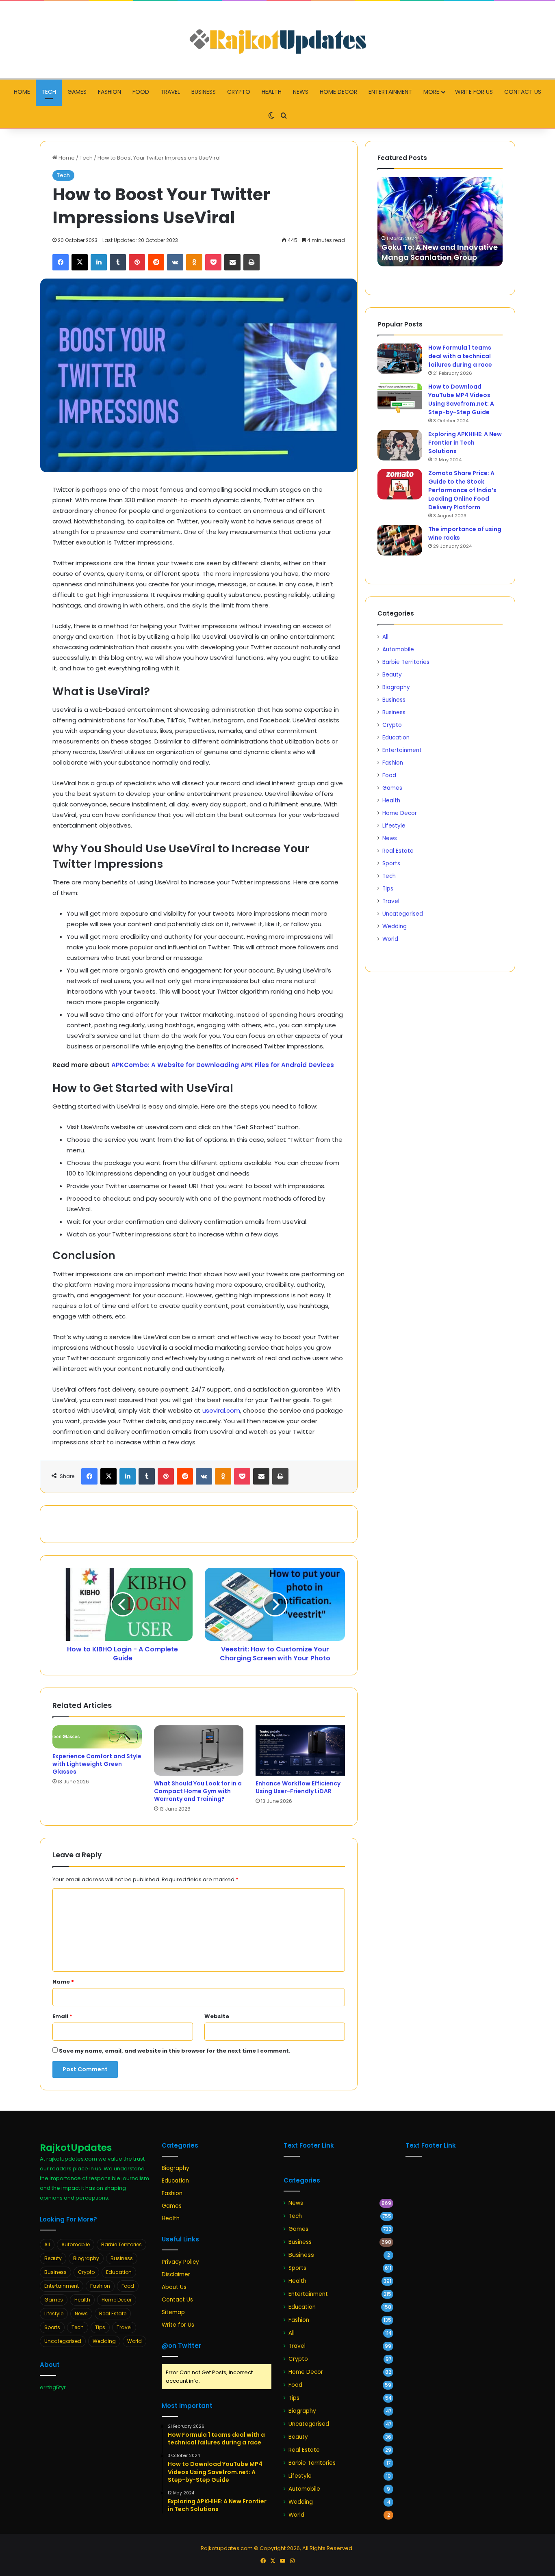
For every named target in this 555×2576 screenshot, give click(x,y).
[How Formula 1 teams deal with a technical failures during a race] (400, 359)
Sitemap (173, 2312)
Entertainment (390, 92)
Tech (49, 92)
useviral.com (221, 1410)
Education (396, 738)
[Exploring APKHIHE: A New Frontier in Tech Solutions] (400, 445)
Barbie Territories (406, 662)
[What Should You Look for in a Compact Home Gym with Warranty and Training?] (199, 1750)
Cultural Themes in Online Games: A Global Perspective (436, 252)
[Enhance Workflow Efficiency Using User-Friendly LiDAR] (300, 1750)
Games (77, 92)
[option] (440, 222)
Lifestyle (394, 826)
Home (22, 92)
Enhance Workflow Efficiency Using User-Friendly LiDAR (298, 1787)
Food (141, 92)
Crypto (239, 92)
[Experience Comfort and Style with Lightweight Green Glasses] (97, 1737)
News (301, 92)
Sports (391, 863)
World (390, 939)
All (385, 637)
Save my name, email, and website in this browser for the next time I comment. (175, 2051)
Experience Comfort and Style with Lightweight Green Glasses (97, 1764)
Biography (396, 687)
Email (62, 2016)
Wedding (395, 926)
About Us (174, 2287)
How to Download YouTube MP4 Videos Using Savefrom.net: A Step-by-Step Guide (461, 399)
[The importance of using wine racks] (400, 540)
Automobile (398, 649)
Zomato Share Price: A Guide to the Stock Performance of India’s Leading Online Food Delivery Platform (462, 490)
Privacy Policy (180, 2262)
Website (217, 2016)
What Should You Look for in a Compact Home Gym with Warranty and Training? (198, 1791)
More (431, 92)
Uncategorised (403, 914)
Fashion (109, 92)
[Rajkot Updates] (277, 40)
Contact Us (523, 92)
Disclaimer (176, 2275)
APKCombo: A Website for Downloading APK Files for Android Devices (223, 1065)
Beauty (392, 675)
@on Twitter (181, 2346)
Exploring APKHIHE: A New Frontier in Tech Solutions (465, 443)
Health (272, 92)
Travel (170, 92)
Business (204, 92)
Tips (388, 889)
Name (63, 1982)
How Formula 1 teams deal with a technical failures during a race (460, 356)
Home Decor (338, 92)
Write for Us (474, 92)
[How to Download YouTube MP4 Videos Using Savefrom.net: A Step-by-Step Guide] (400, 398)
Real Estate (398, 851)
